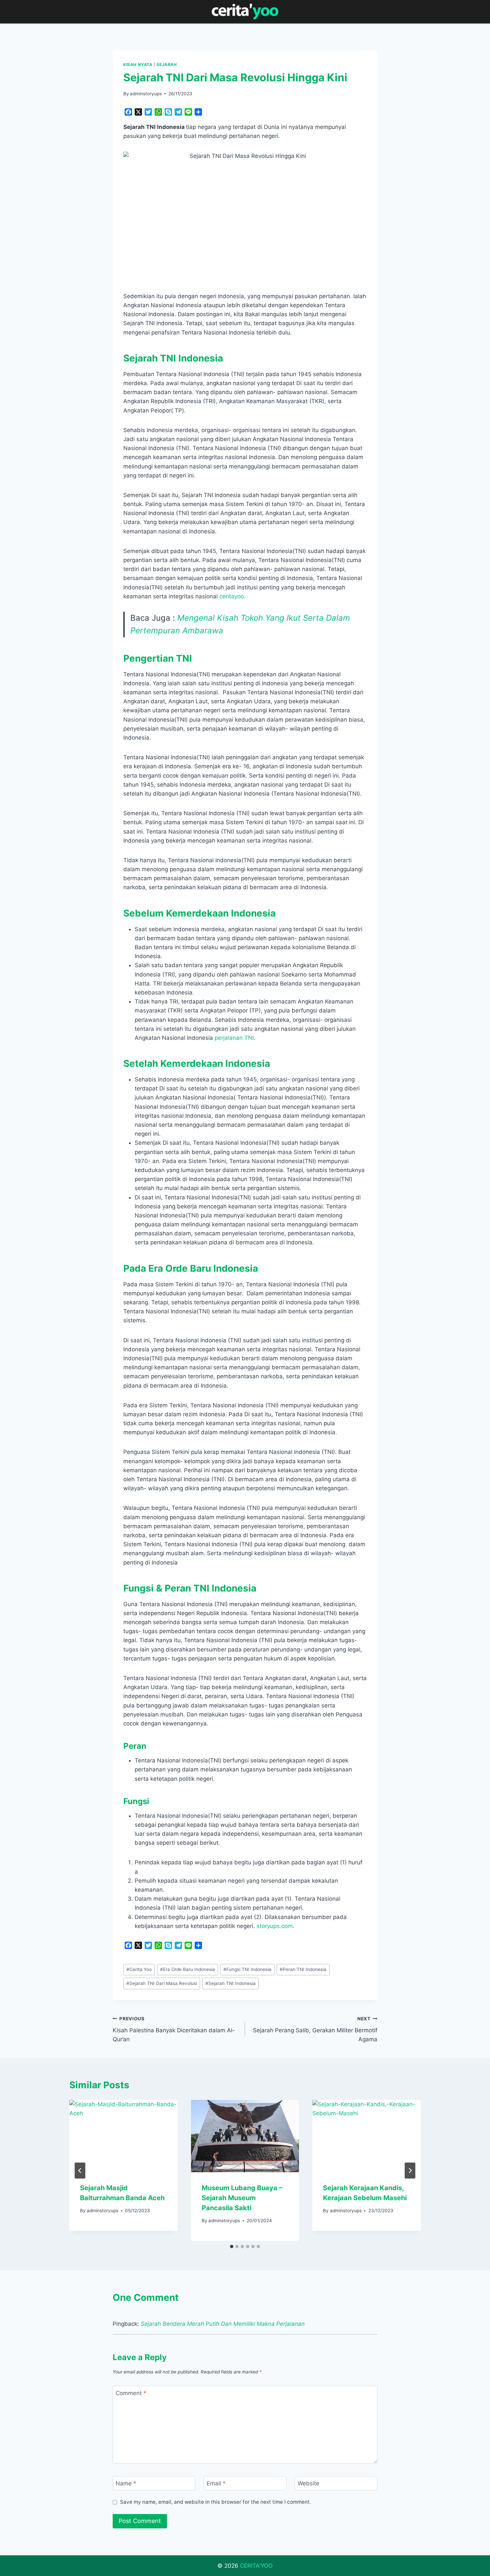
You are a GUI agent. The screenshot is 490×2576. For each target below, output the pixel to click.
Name (126, 2483)
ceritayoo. (232, 596)
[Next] (410, 2171)
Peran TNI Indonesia (303, 1969)
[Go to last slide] (80, 2171)
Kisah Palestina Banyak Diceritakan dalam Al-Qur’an (174, 2029)
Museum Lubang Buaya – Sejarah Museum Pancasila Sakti (242, 2198)
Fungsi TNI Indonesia (247, 1969)
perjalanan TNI (234, 1038)
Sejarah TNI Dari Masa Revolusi (162, 1983)
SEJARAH (166, 64)
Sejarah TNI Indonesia (230, 1983)
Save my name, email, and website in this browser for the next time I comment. (215, 2502)
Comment (131, 2393)
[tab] (232, 2247)
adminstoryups (146, 94)
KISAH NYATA (138, 64)
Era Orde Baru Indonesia (187, 1969)
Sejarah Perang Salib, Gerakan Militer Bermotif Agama (315, 2029)
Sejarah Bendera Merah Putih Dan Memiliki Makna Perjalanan (223, 2324)
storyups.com (275, 1926)
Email (216, 2483)
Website (308, 2483)
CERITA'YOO (256, 2566)
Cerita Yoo (139, 1969)
